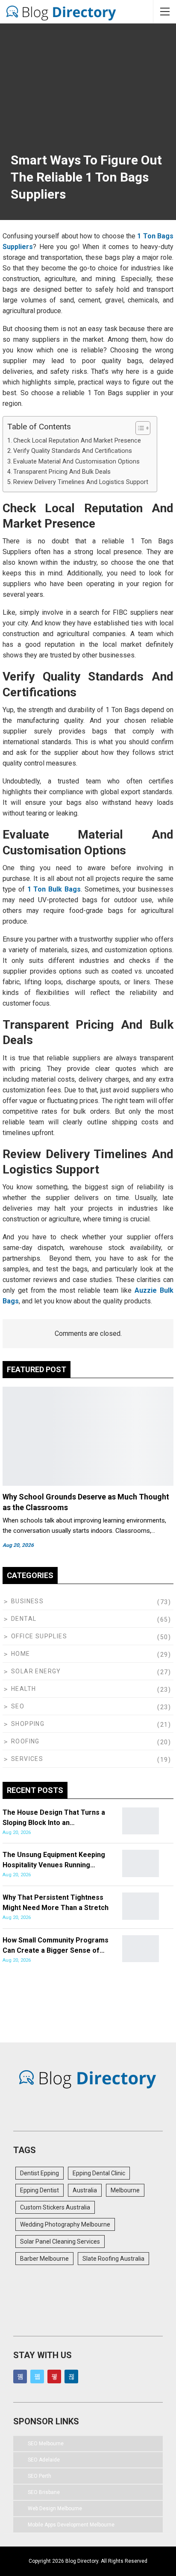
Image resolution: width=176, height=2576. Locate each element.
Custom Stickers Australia (55, 2207)
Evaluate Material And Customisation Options (76, 462)
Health (23, 1689)
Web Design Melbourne (55, 2509)
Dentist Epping (40, 2173)
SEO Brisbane (44, 2492)
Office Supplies (39, 1636)
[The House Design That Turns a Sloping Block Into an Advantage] (141, 1821)
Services (27, 1759)
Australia (85, 2190)
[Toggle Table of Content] (139, 428)
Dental (24, 1619)
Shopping (28, 1724)
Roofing (25, 1741)
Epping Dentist (40, 2190)
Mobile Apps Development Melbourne (71, 2525)
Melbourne (125, 2190)
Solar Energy (36, 1671)
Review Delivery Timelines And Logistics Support (81, 482)
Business (27, 1601)
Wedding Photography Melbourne (65, 2224)
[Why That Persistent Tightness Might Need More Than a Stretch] (141, 1906)
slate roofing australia (113, 2259)
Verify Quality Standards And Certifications (73, 451)
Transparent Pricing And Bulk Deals (62, 472)
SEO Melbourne (46, 2444)
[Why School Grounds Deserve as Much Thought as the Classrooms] (88, 1436)
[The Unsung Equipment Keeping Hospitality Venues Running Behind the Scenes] (141, 1863)
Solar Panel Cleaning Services (60, 2242)
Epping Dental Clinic (99, 2173)
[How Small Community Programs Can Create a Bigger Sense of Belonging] (141, 1949)
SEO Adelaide (44, 2460)
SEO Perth (40, 2476)
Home (21, 1654)
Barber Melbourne (44, 2259)
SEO (18, 1706)
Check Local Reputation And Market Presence (77, 441)
